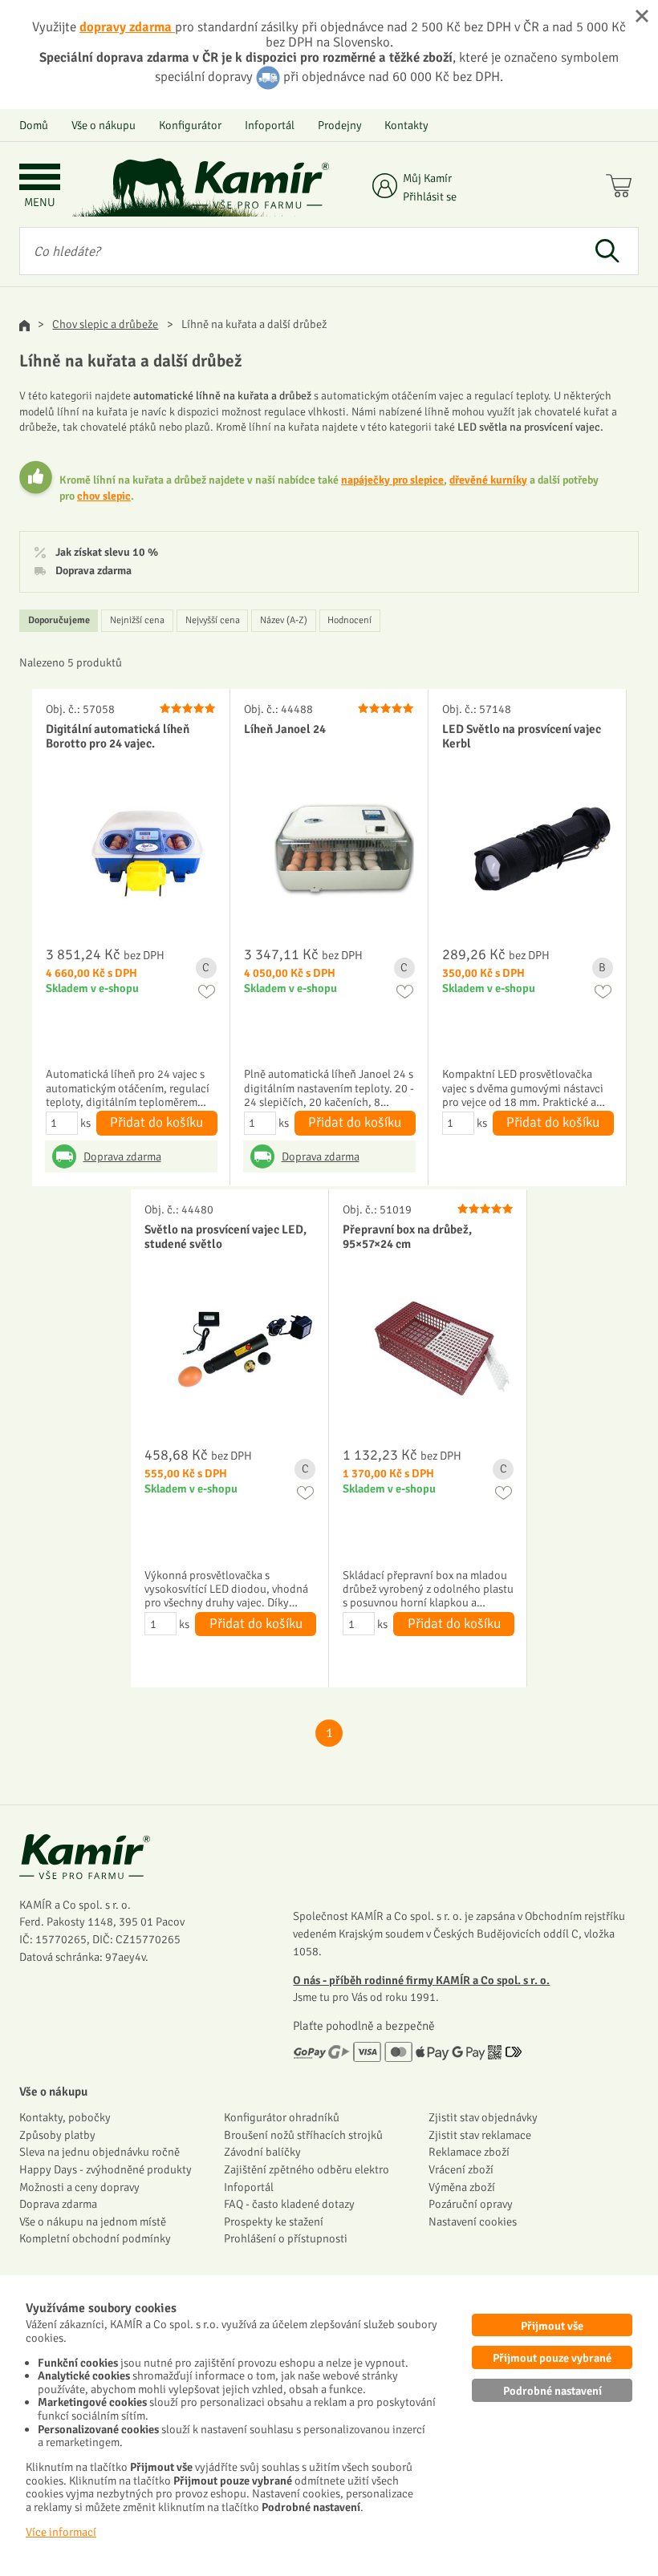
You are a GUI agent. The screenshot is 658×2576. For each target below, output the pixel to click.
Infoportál (270, 125)
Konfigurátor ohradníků (282, 2117)
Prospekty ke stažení (274, 2222)
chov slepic (104, 496)
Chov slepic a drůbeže (105, 324)
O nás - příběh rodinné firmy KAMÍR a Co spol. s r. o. (421, 1980)
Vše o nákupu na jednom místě (93, 2222)
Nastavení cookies (473, 2222)
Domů (34, 125)
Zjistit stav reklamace (480, 2135)
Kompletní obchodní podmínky (95, 2238)
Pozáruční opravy (471, 2204)
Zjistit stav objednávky (483, 2117)
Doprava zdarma (93, 571)
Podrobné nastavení (552, 2391)
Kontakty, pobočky (65, 2117)
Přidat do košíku (156, 1122)
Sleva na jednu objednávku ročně (100, 2152)
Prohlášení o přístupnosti (286, 2238)
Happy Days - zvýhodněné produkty (106, 2169)
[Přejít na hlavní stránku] (261, 185)
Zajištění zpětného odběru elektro (307, 2169)
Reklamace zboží (469, 2152)
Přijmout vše (552, 2326)
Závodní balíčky (262, 2152)
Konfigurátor (190, 125)
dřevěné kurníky (488, 480)
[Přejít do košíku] (622, 188)
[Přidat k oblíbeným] (207, 992)
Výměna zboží (462, 2187)
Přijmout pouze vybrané (552, 2358)
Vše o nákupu (104, 125)
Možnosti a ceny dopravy (79, 2187)
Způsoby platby (57, 2135)
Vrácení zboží (461, 2169)
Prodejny (340, 125)
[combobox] (298, 251)
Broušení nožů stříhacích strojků (303, 2135)
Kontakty (406, 125)
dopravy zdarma (127, 27)
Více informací (61, 2532)
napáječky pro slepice (392, 480)
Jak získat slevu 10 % (107, 553)
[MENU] (40, 178)
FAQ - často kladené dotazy (289, 2204)
